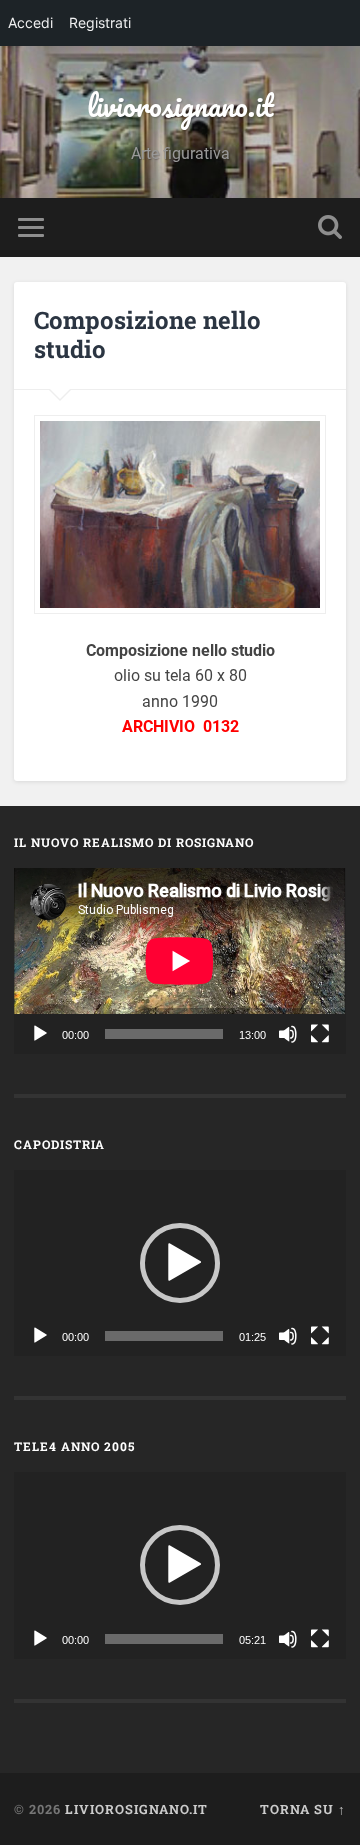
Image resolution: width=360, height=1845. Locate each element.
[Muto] (288, 1034)
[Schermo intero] (320, 1034)
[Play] (40, 1034)
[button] (180, 1263)
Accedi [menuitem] (30, 22)
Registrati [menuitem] (100, 22)
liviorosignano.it (180, 105)
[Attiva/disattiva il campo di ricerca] (330, 227)
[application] (179, 961)
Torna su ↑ (303, 1809)
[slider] (163, 1336)
